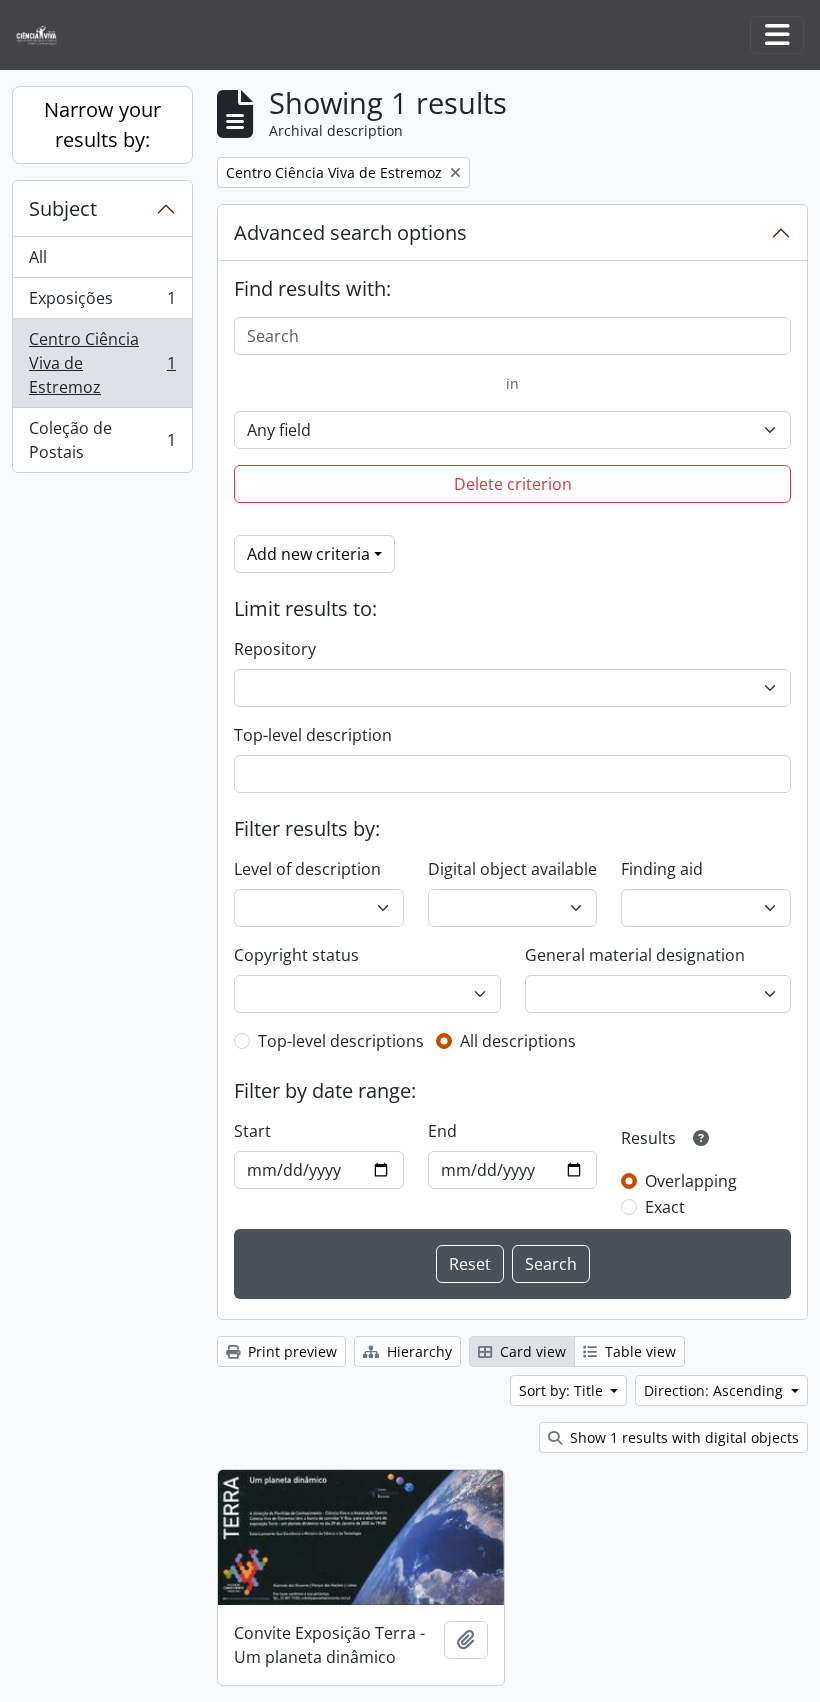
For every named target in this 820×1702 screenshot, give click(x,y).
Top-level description (313, 735)
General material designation (635, 955)
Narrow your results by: (102, 124)
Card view (531, 1351)
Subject (63, 208)
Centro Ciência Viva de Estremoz (102, 363)
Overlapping (691, 1181)
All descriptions (518, 1041)
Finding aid (662, 869)
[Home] (44, 35)
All (38, 257)
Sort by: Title (563, 1390)
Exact (665, 1207)
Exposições (102, 303)
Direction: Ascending (715, 1390)
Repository (275, 649)
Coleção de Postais (102, 440)
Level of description (307, 869)
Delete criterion (513, 484)
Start (252, 1131)
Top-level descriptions (341, 1041)
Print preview (290, 1351)
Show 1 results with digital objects (682, 1437)
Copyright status (296, 955)
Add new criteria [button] (308, 554)
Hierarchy (417, 1351)
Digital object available (512, 869)
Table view (638, 1351)
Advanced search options (350, 232)
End (442, 1131)
